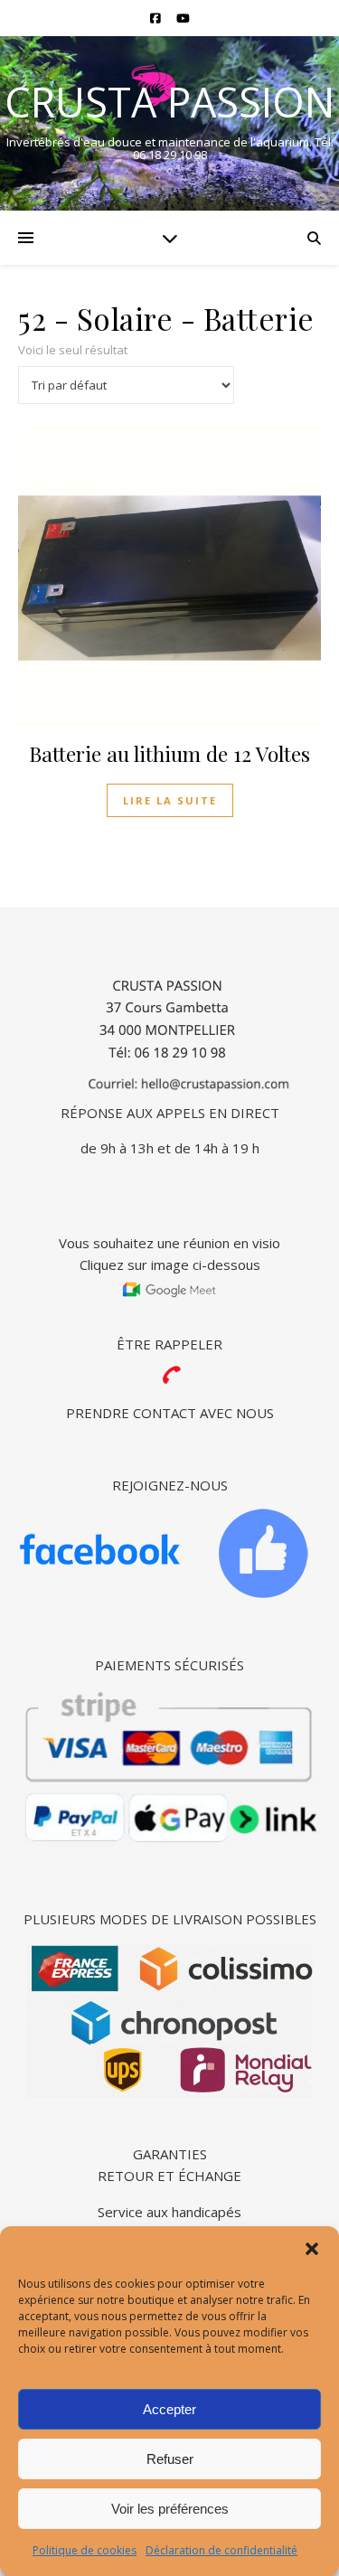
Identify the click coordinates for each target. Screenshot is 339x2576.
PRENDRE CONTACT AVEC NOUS (170, 1413)
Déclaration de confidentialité (221, 2550)
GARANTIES (170, 2154)
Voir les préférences (170, 2509)
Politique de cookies (85, 2550)
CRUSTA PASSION (169, 102)
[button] (312, 2249)
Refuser (170, 2459)
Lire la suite (170, 800)
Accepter (169, 2409)
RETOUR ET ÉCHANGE (169, 2176)
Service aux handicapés (169, 2212)
